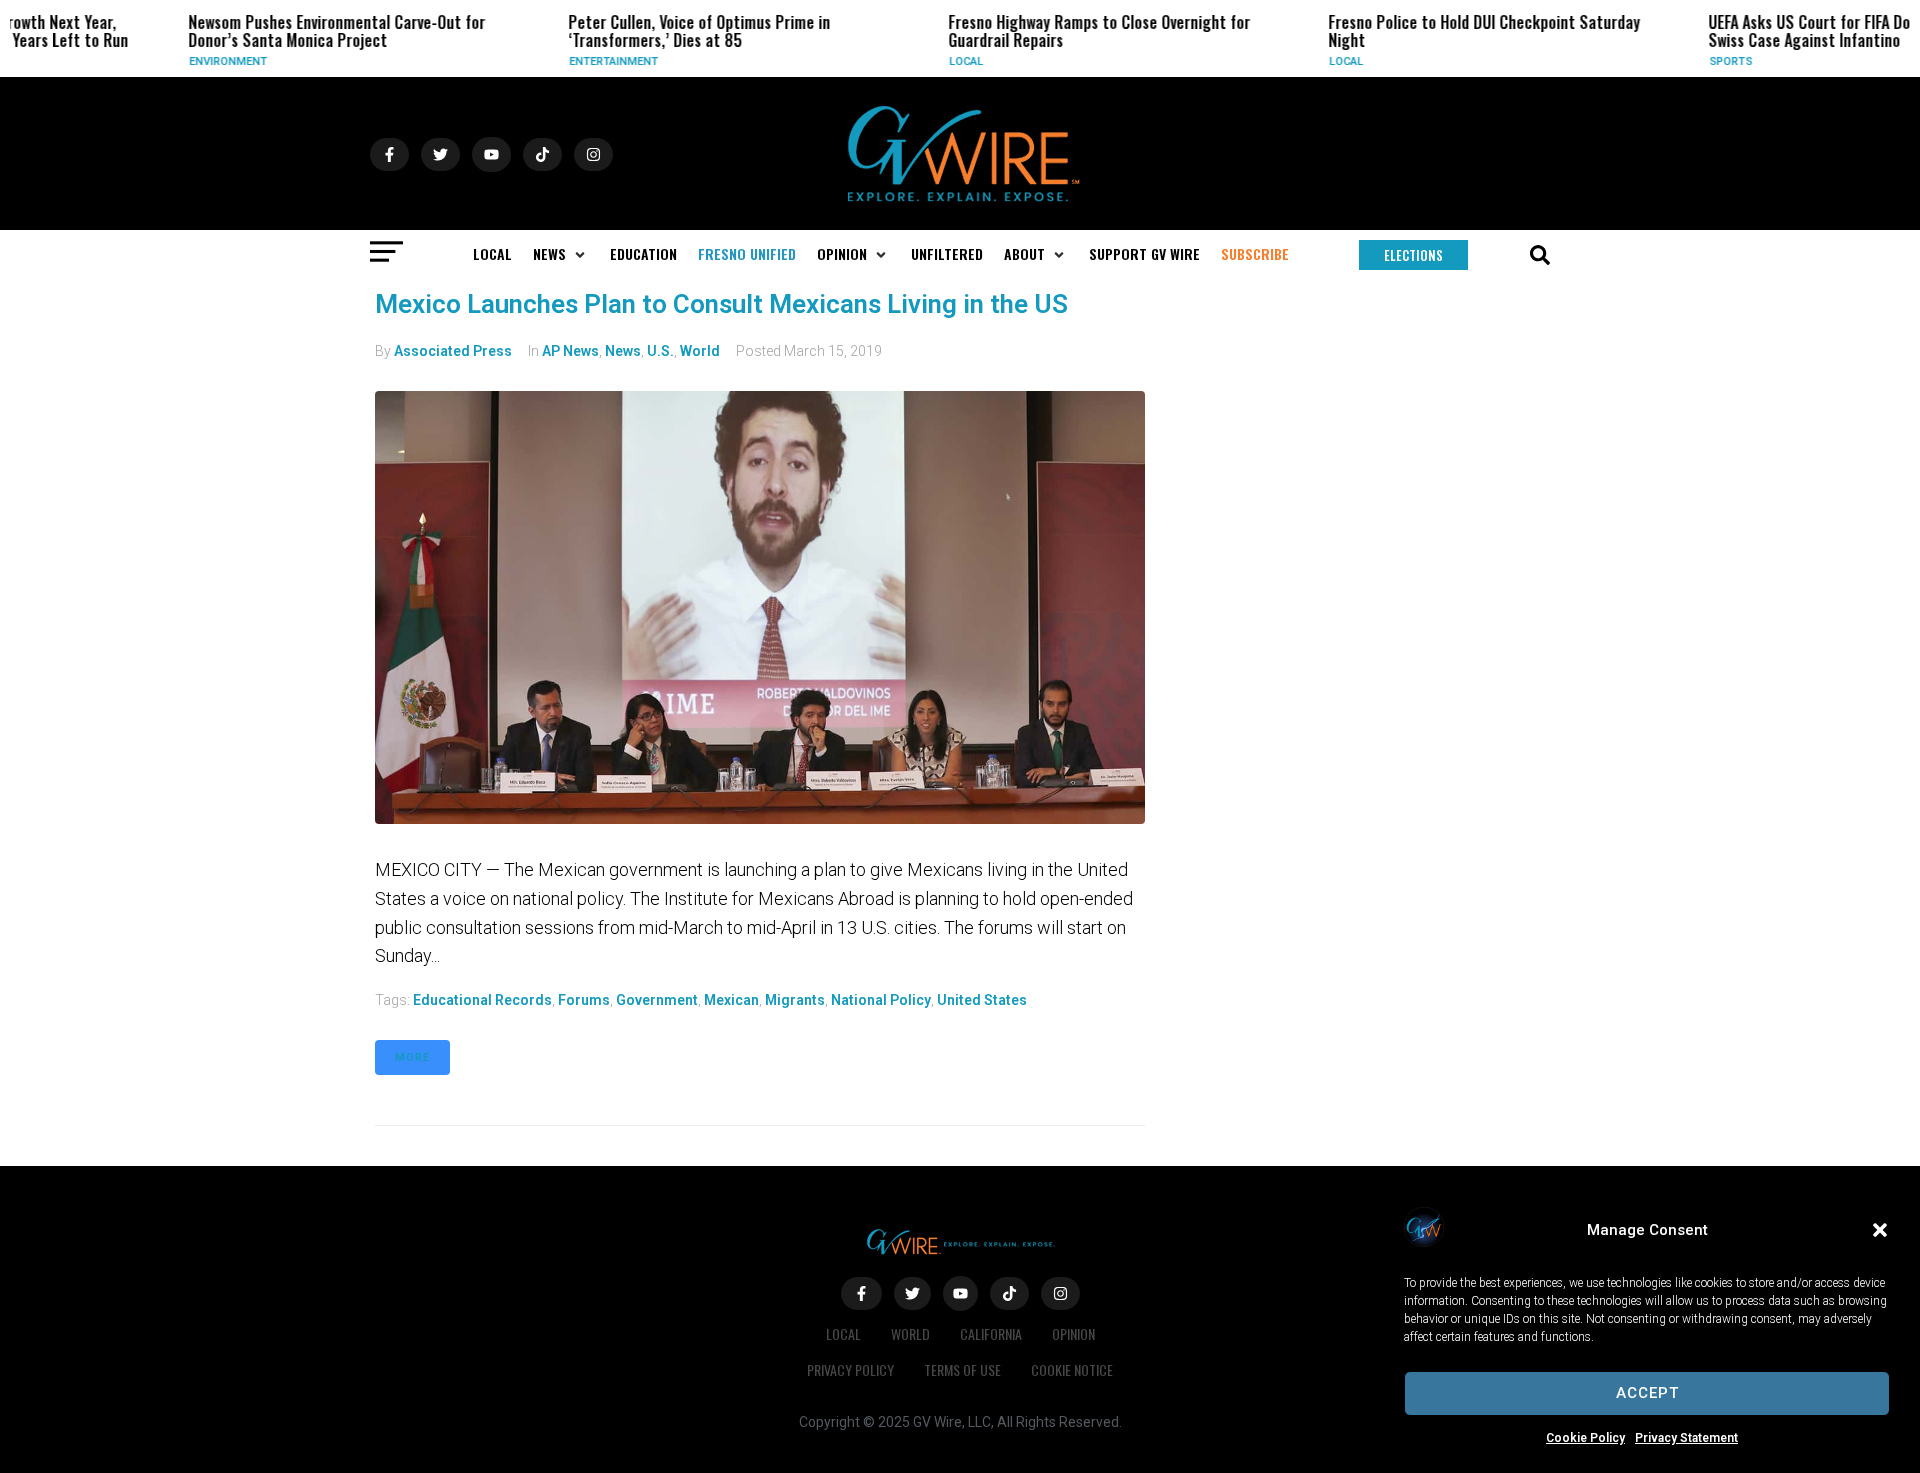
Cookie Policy (1585, 1438)
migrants (795, 1000)
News (623, 351)
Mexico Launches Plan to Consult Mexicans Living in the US (721, 304)
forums (584, 1000)
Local (905, 61)
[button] (1880, 1230)
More (412, 1057)
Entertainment (552, 61)
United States (982, 1000)
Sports (1669, 61)
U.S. (660, 351)
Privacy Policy (850, 1369)
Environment (167, 61)
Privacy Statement (1686, 1438)
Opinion (1073, 1333)
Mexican (731, 1000)
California (991, 1333)
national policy (881, 1000)
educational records (482, 1000)
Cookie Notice (1072, 1369)
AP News (570, 351)
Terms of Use (962, 1369)
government (657, 1000)
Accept (1647, 1393)
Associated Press (453, 351)
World (700, 351)
